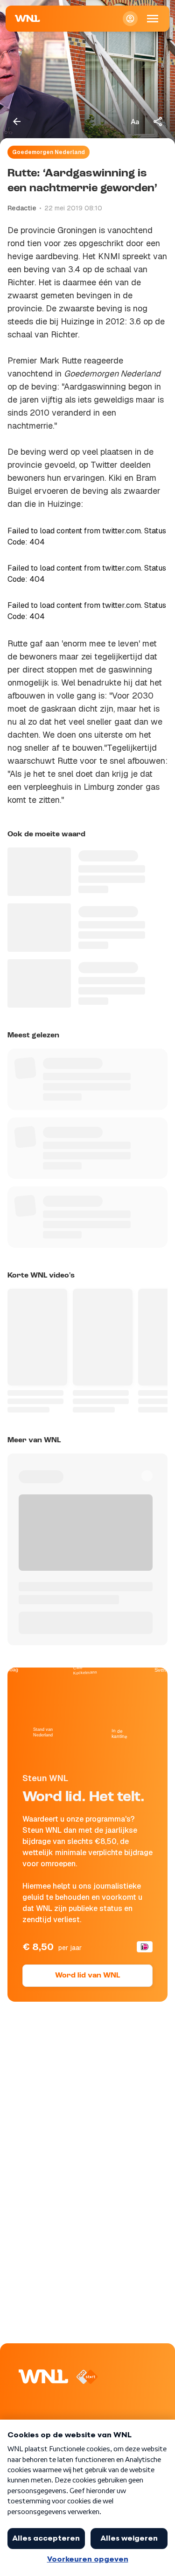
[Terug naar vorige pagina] (17, 121)
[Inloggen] (130, 19)
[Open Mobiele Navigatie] (153, 19)
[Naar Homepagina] (28, 19)
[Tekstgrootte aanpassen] (135, 121)
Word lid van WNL (87, 1976)
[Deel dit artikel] (158, 121)
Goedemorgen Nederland (49, 152)
